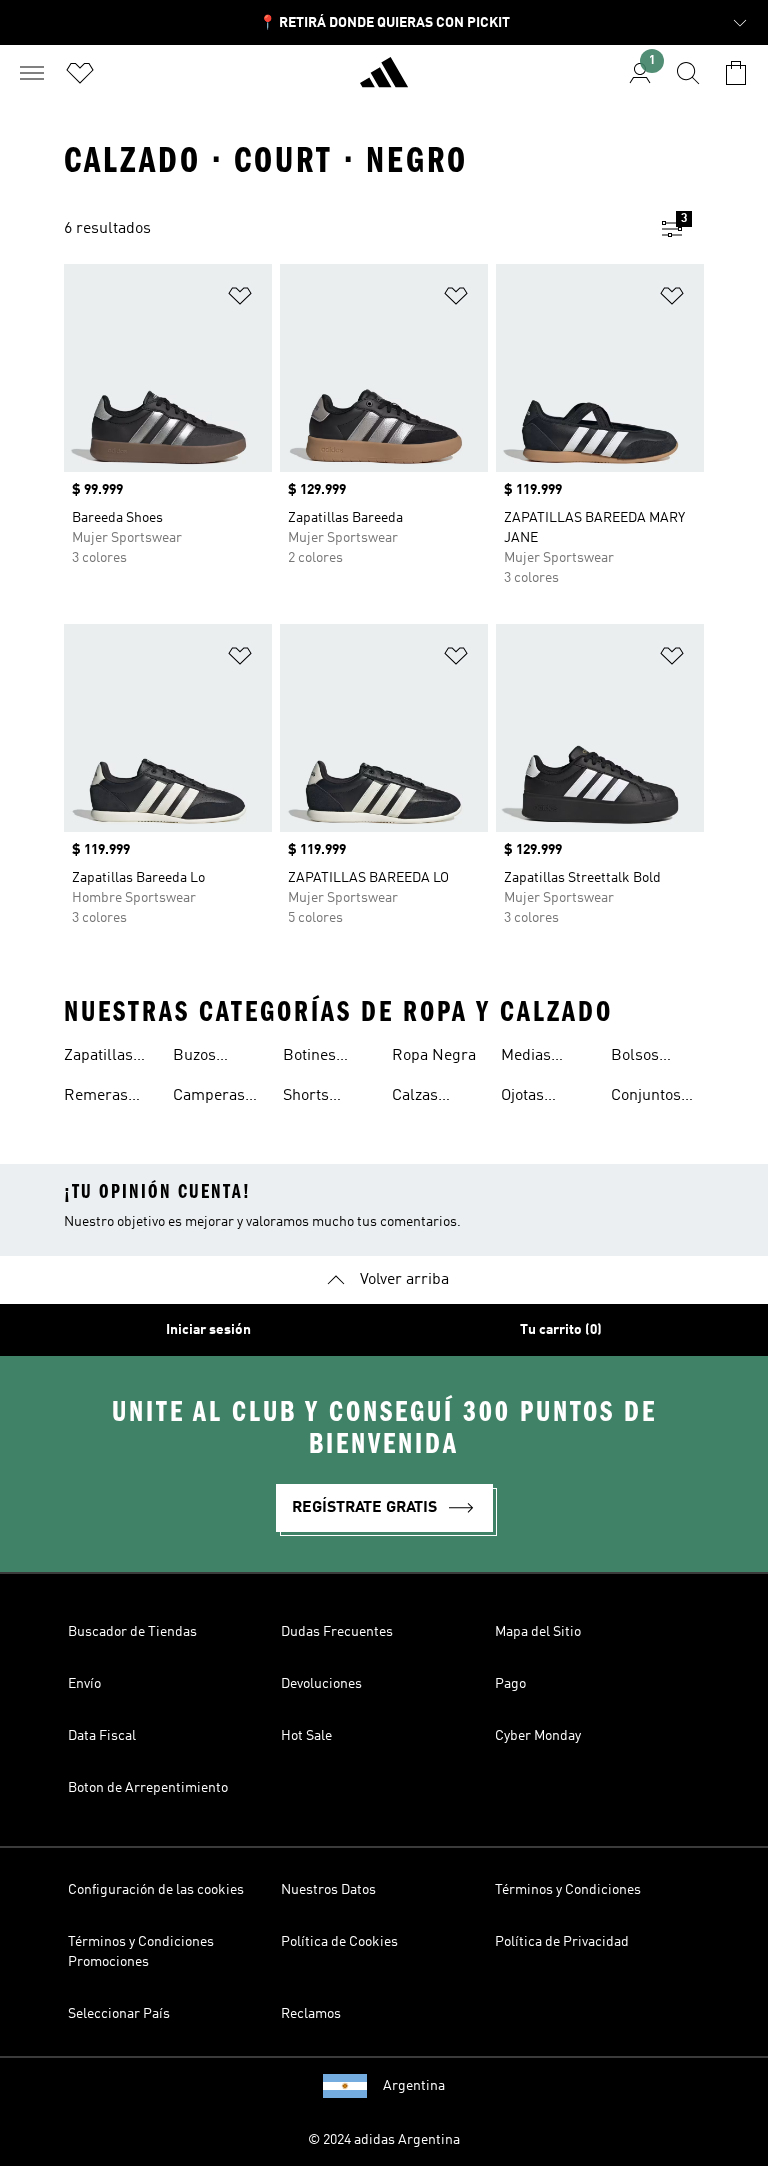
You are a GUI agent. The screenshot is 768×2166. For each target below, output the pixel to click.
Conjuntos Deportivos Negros (648, 1098)
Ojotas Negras (527, 1098)
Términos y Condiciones (568, 1890)
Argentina (414, 2086)
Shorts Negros (309, 1098)
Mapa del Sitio (538, 1632)
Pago (510, 1684)
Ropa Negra (434, 1056)
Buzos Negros (199, 1058)
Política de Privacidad (562, 1942)
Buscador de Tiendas (132, 1632)
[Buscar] (688, 73)
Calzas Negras (418, 1098)
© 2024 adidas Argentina (384, 2140)
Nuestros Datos (328, 1890)
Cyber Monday (538, 1736)
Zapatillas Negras (98, 1058)
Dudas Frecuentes (337, 1632)
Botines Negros (309, 1058)
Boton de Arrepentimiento (148, 1788)
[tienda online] (384, 81)
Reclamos (311, 2014)
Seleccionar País (119, 2014)
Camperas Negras (209, 1098)
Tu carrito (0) (561, 1330)
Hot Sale (306, 1736)
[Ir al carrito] (736, 73)
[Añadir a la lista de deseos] (240, 299)
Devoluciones (321, 1684)
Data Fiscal (102, 1736)
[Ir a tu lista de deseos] (80, 73)
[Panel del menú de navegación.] (32, 73)
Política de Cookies (339, 1942)
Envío (84, 1684)
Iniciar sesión (208, 1330)
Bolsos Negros (637, 1058)
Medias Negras (527, 1058)
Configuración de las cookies (156, 1890)
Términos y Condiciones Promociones (141, 1952)
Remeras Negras (96, 1098)
